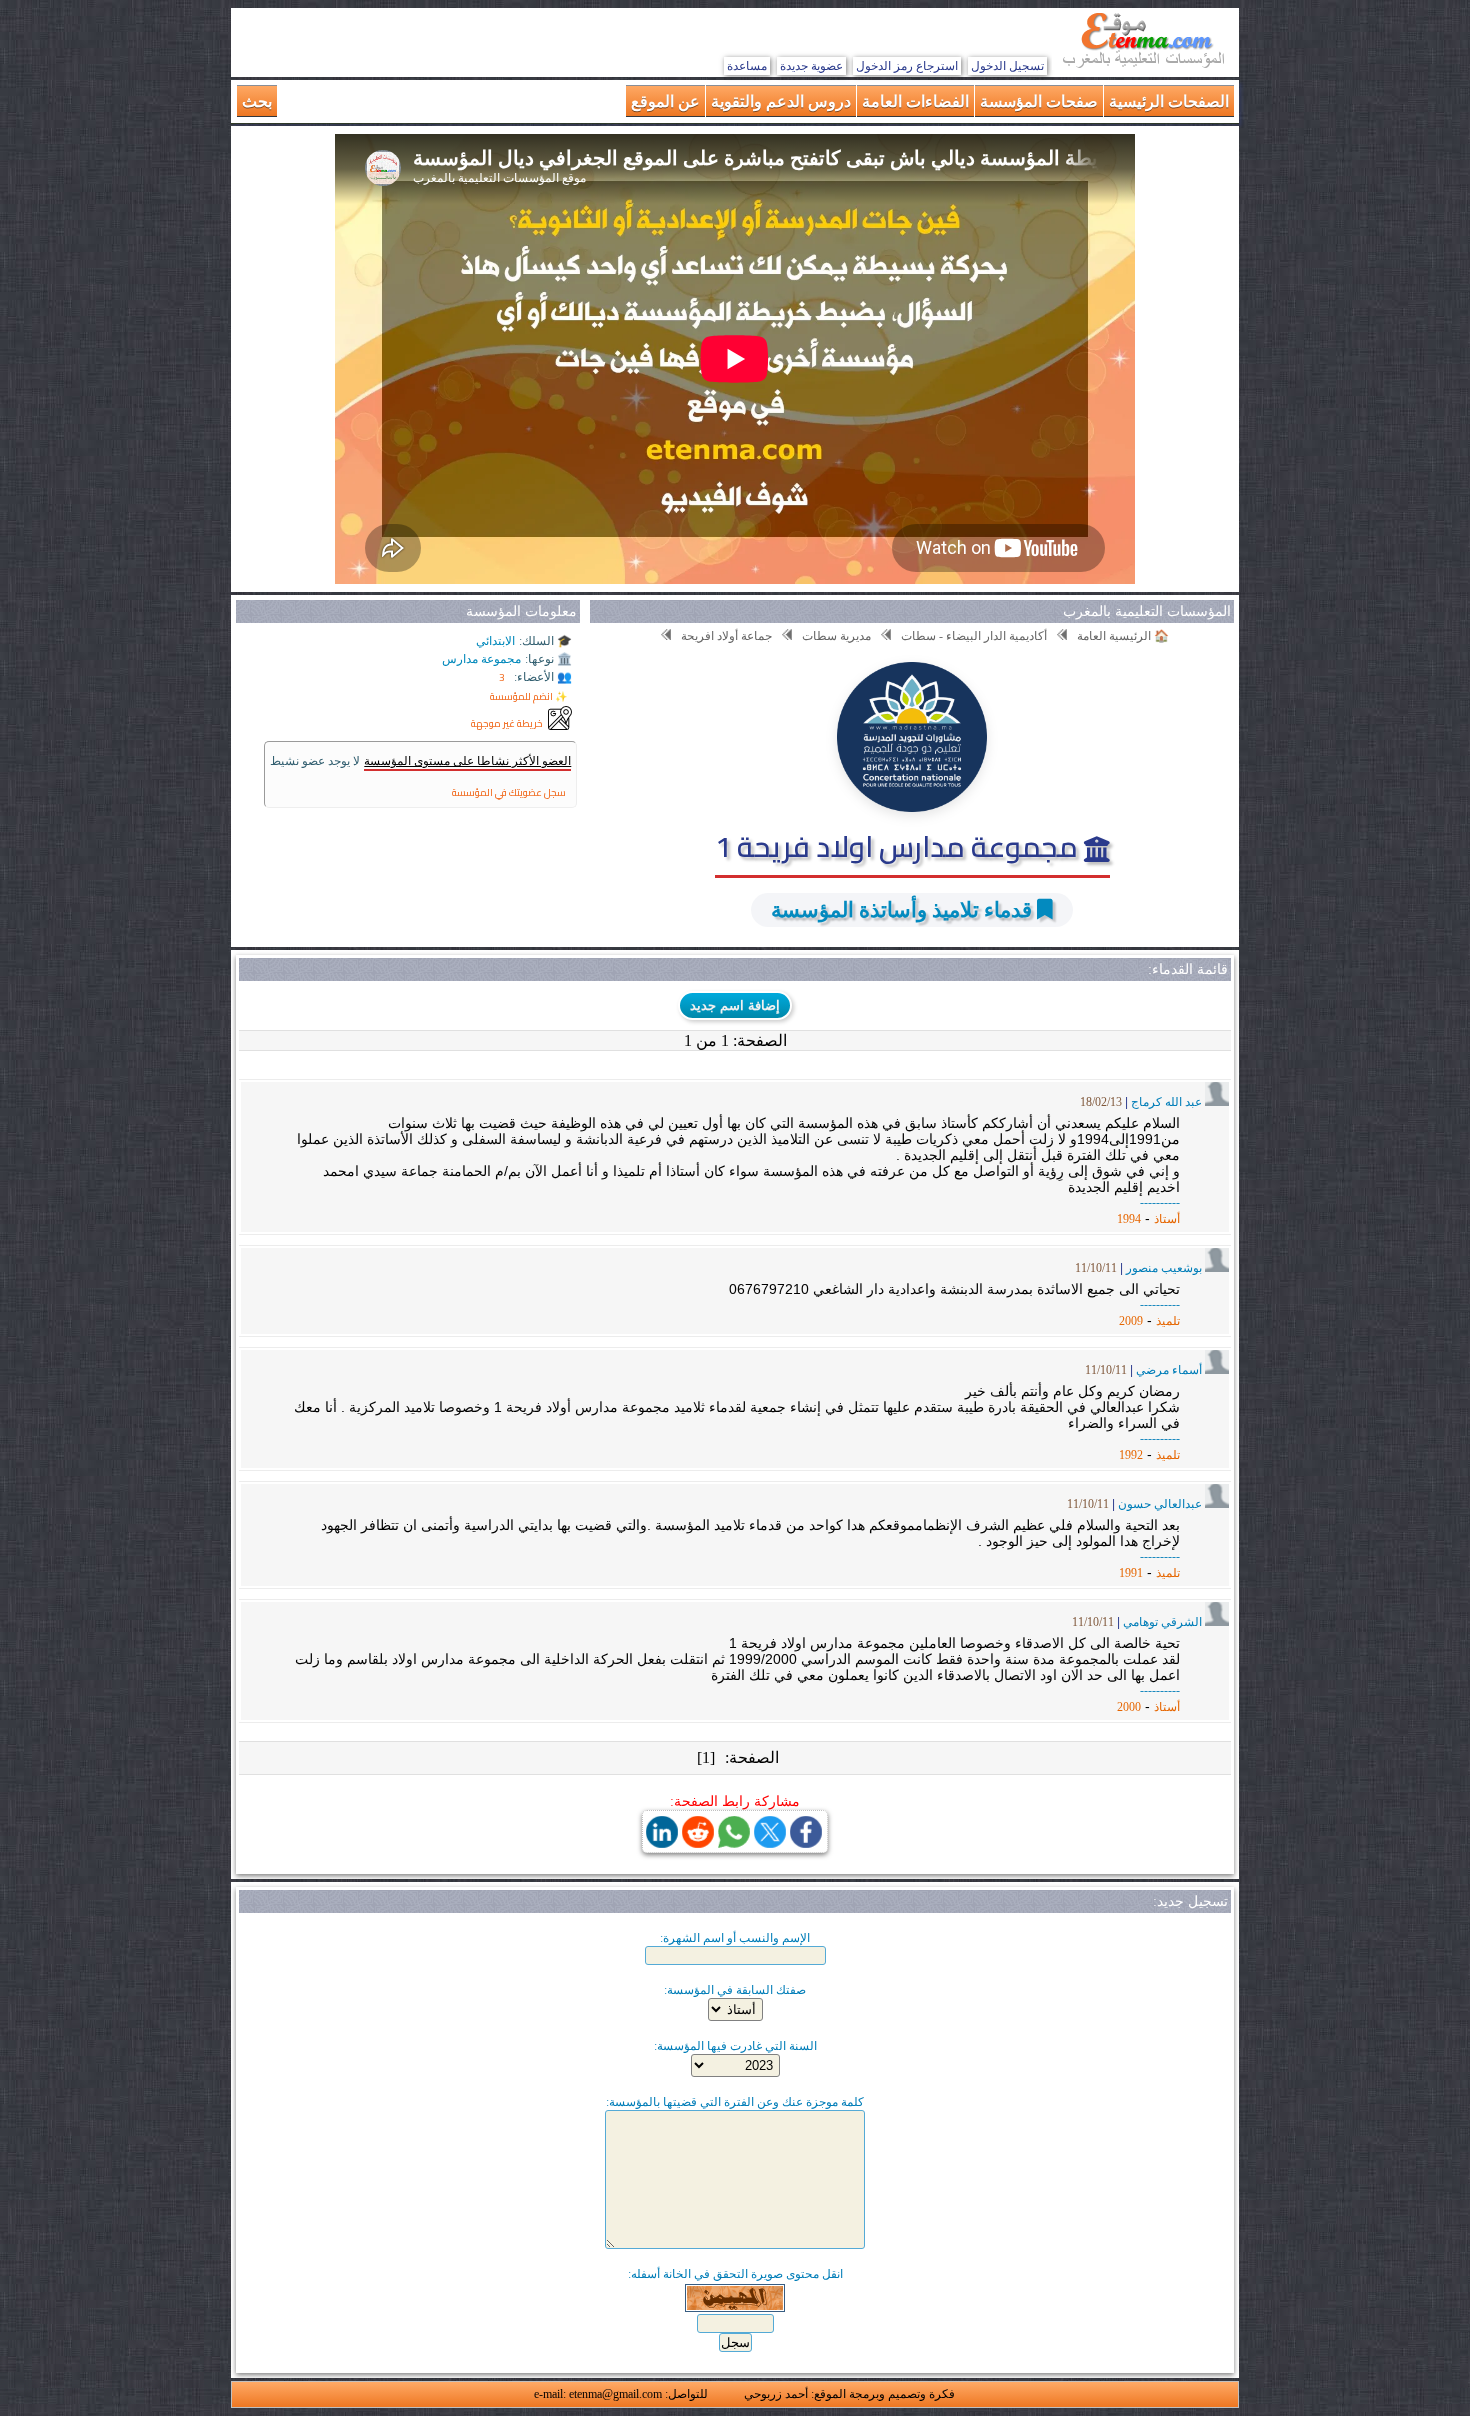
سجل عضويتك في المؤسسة (509, 792)
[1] (706, 1757)
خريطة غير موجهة (507, 723)
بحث (257, 100)
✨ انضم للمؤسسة (528, 696)
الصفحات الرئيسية (1169, 100)
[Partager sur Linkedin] (662, 1842)
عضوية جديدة (811, 66)
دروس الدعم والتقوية (781, 100)
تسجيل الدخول (1007, 66)
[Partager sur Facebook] (806, 1842)
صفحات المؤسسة (1039, 100)
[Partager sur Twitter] (770, 1842)
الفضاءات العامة (915, 100)
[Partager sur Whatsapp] (734, 1842)
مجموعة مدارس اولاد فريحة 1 (899, 846)
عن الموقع (665, 100)
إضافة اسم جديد (735, 1005)
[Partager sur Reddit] (698, 1842)
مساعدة (747, 66)
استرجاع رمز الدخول (907, 66)
